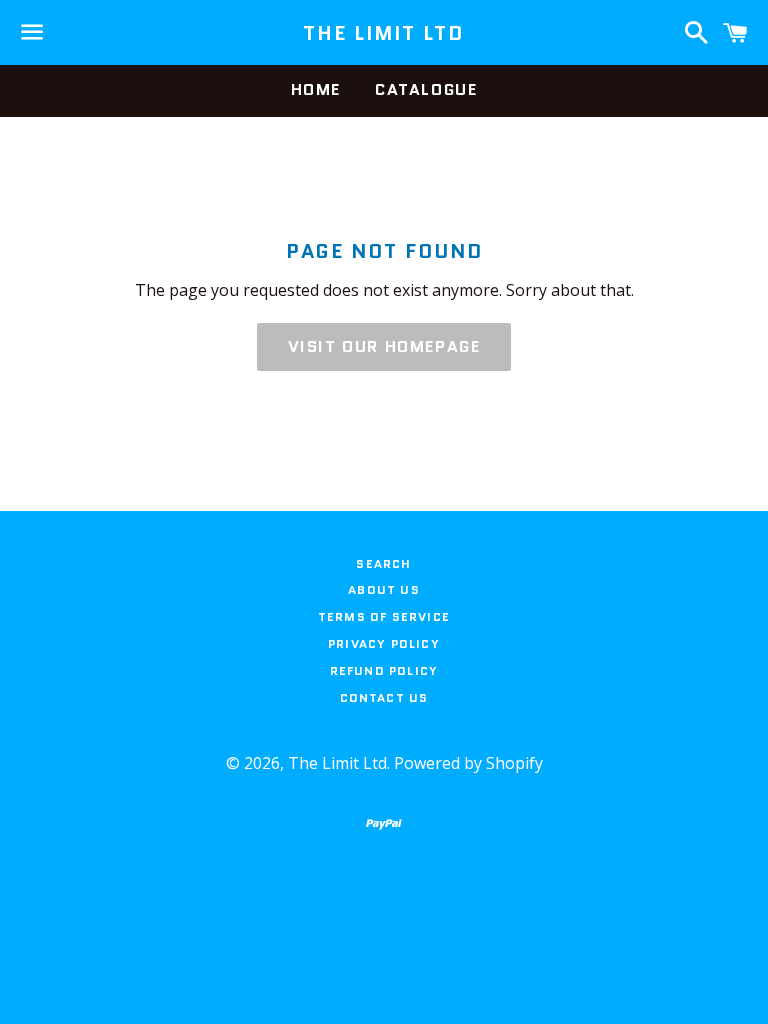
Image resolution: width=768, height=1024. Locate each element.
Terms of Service (384, 616)
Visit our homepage (384, 346)
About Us (384, 589)
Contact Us (384, 697)
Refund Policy (384, 670)
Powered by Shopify (468, 763)
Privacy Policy (384, 643)
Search (383, 563)
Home (316, 89)
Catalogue (426, 89)
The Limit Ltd (383, 33)
